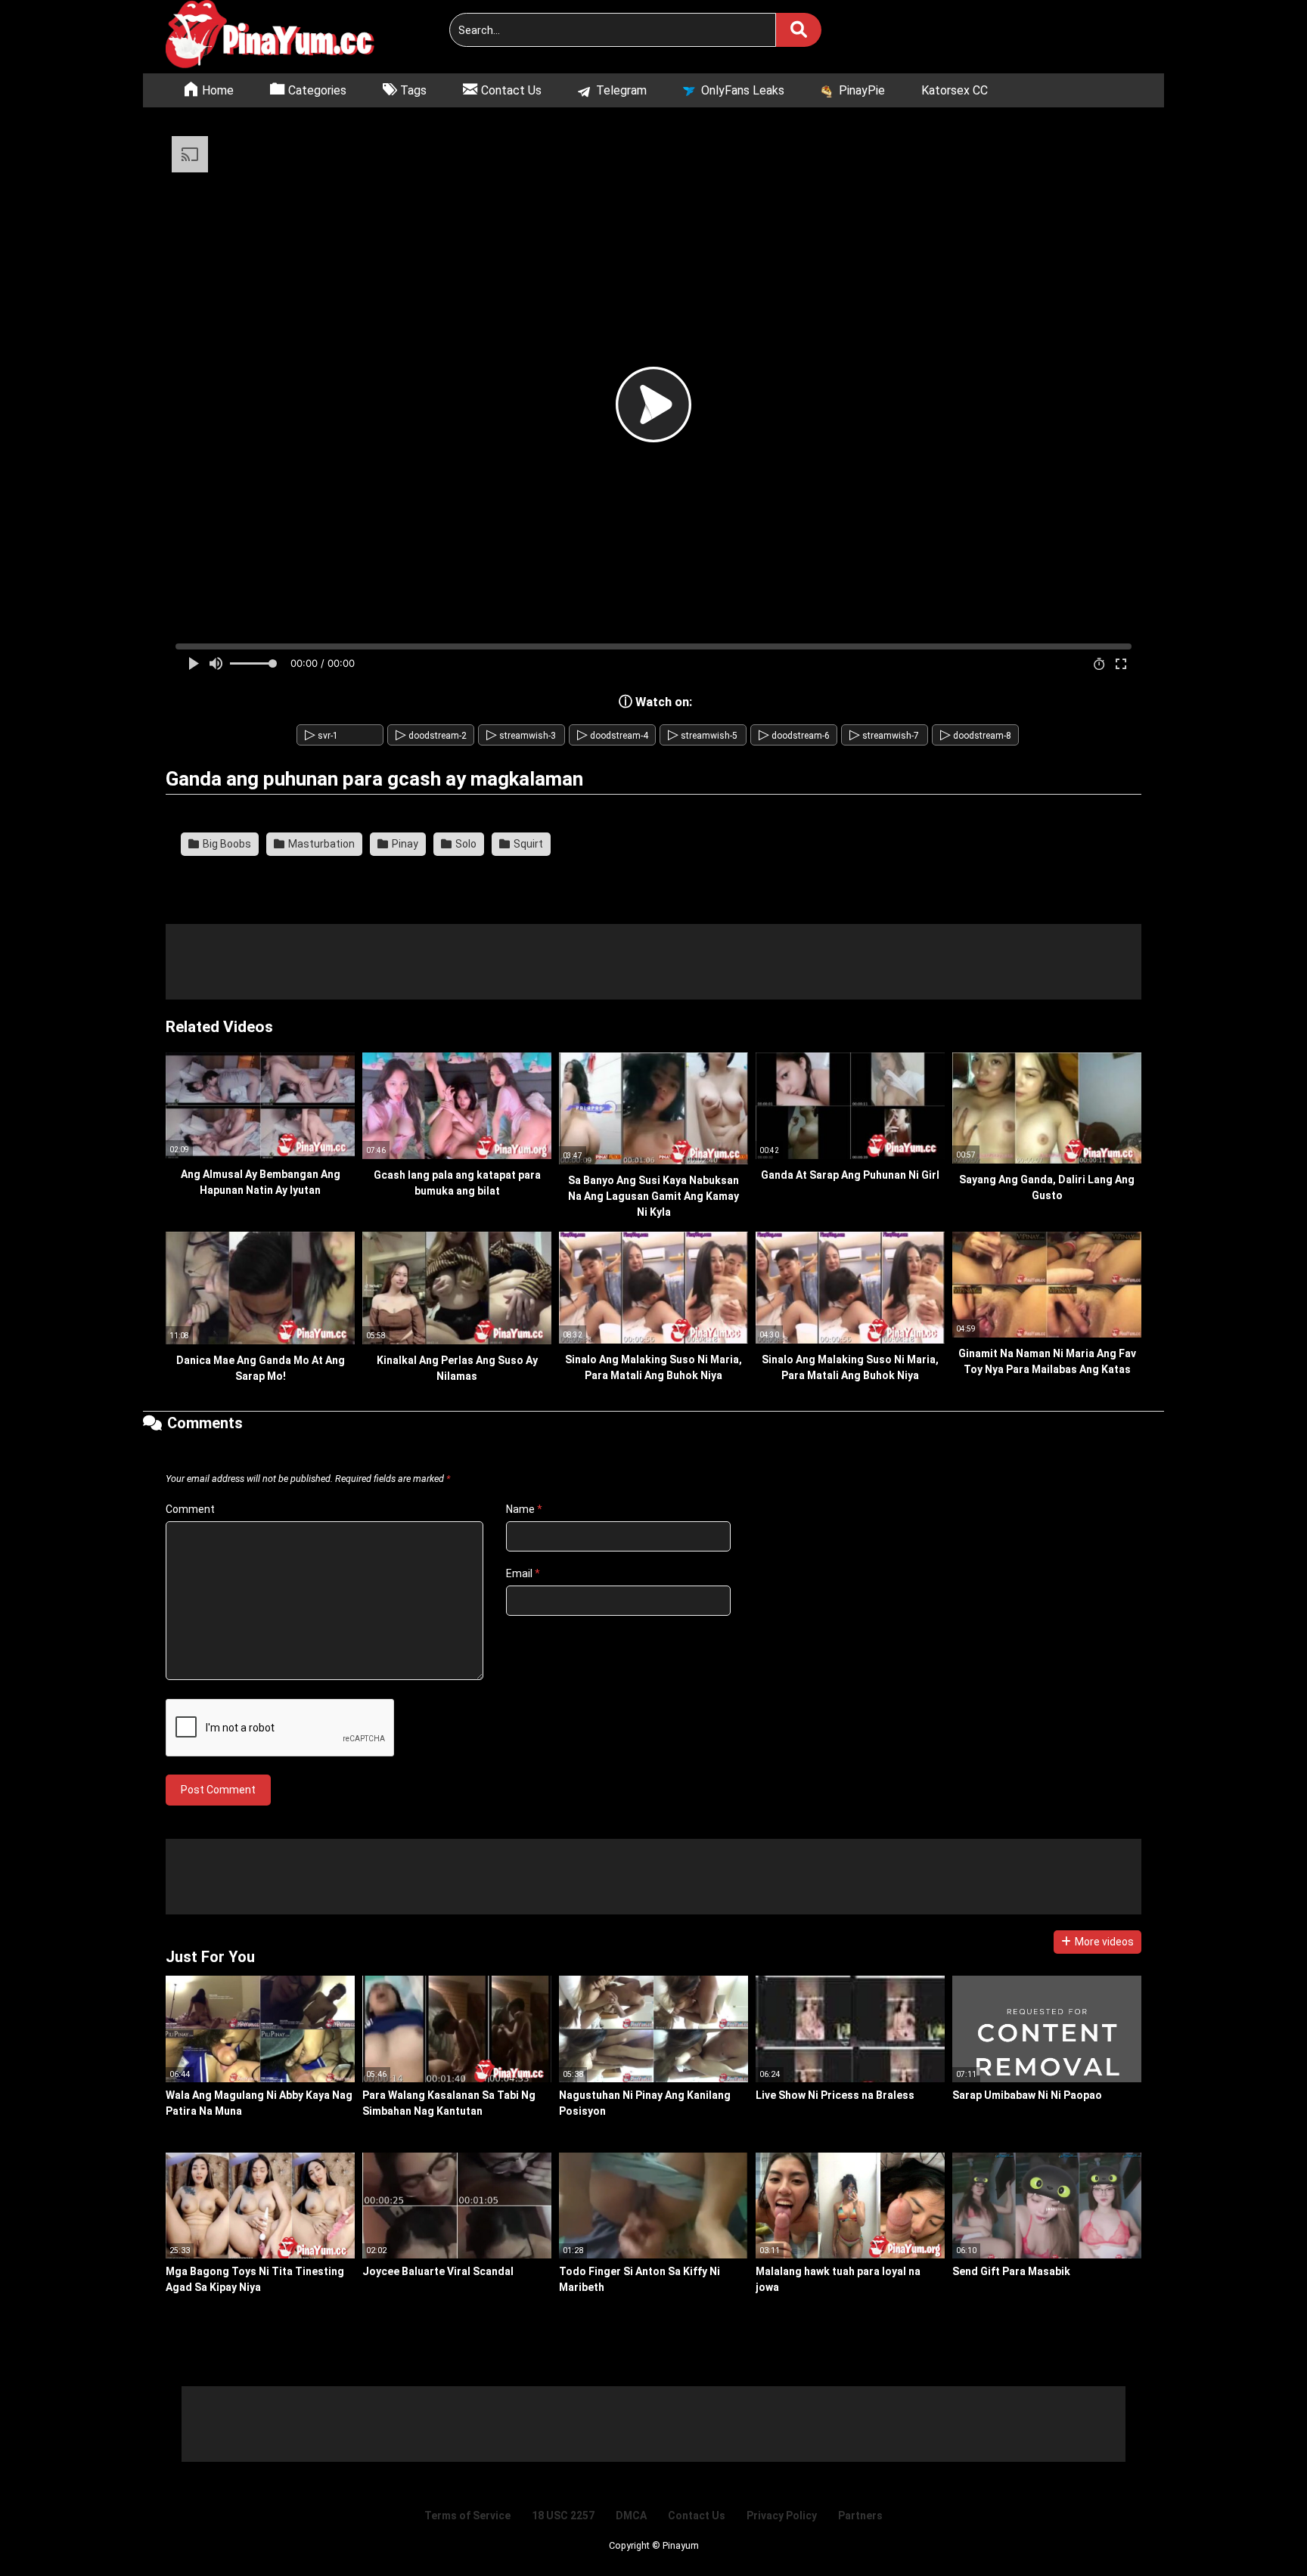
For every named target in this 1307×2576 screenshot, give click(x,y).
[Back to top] (1257, 2530)
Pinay (404, 844)
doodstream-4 (613, 736)
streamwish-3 (521, 736)
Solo (465, 844)
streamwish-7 (884, 736)
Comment (190, 1509)
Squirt (527, 844)
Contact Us (697, 2516)
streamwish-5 (703, 736)
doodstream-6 (794, 736)
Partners (860, 2516)
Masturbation (320, 844)
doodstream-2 (431, 736)
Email (523, 1573)
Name (524, 1509)
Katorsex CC (955, 90)
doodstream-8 (976, 736)
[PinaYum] (279, 37)
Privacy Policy (782, 2516)
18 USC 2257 (563, 2516)
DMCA (631, 2516)
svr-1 (321, 736)
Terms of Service (467, 2516)
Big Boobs (226, 844)
